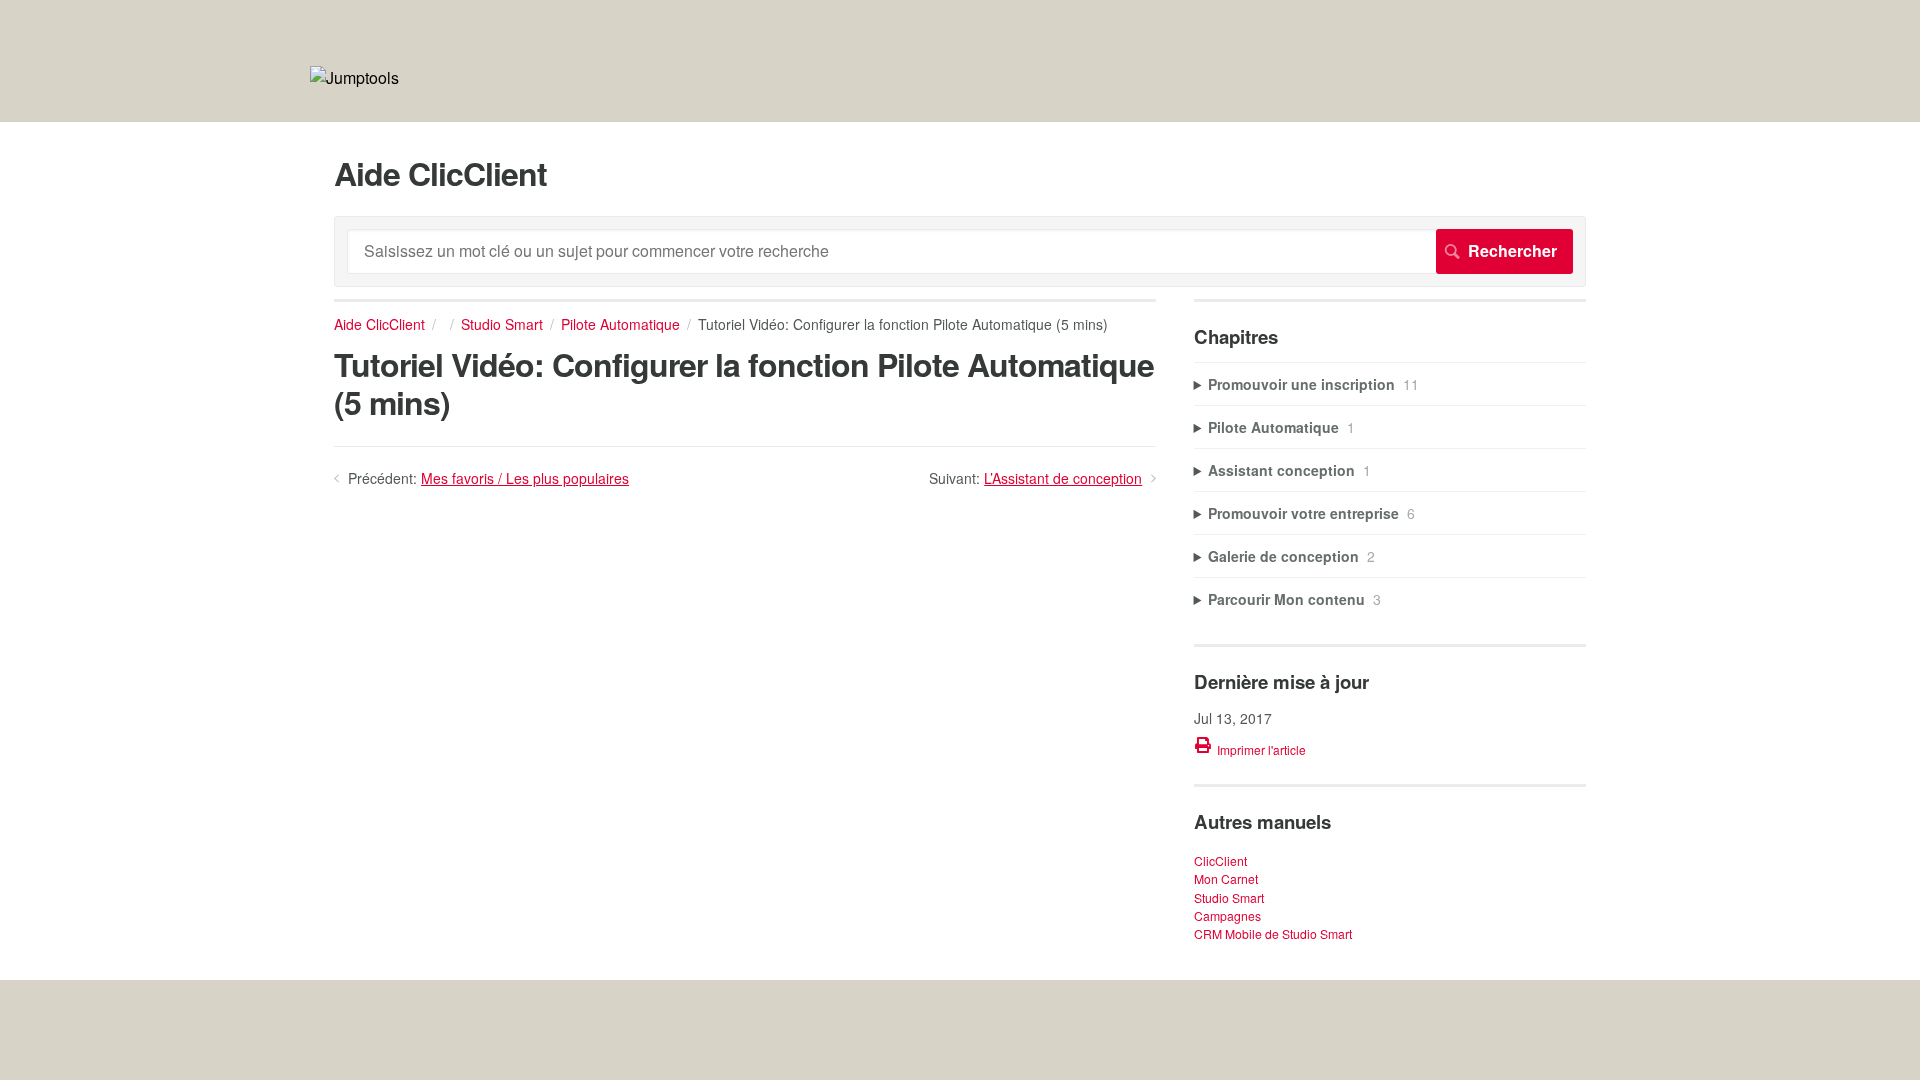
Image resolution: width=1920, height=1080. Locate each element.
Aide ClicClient (379, 324)
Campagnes (1227, 915)
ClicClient (1220, 860)
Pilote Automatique (620, 324)
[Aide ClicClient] (354, 77)
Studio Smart (502, 324)
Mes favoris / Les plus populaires (525, 478)
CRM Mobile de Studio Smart (1273, 933)
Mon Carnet (1226, 878)
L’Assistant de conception (1063, 478)
